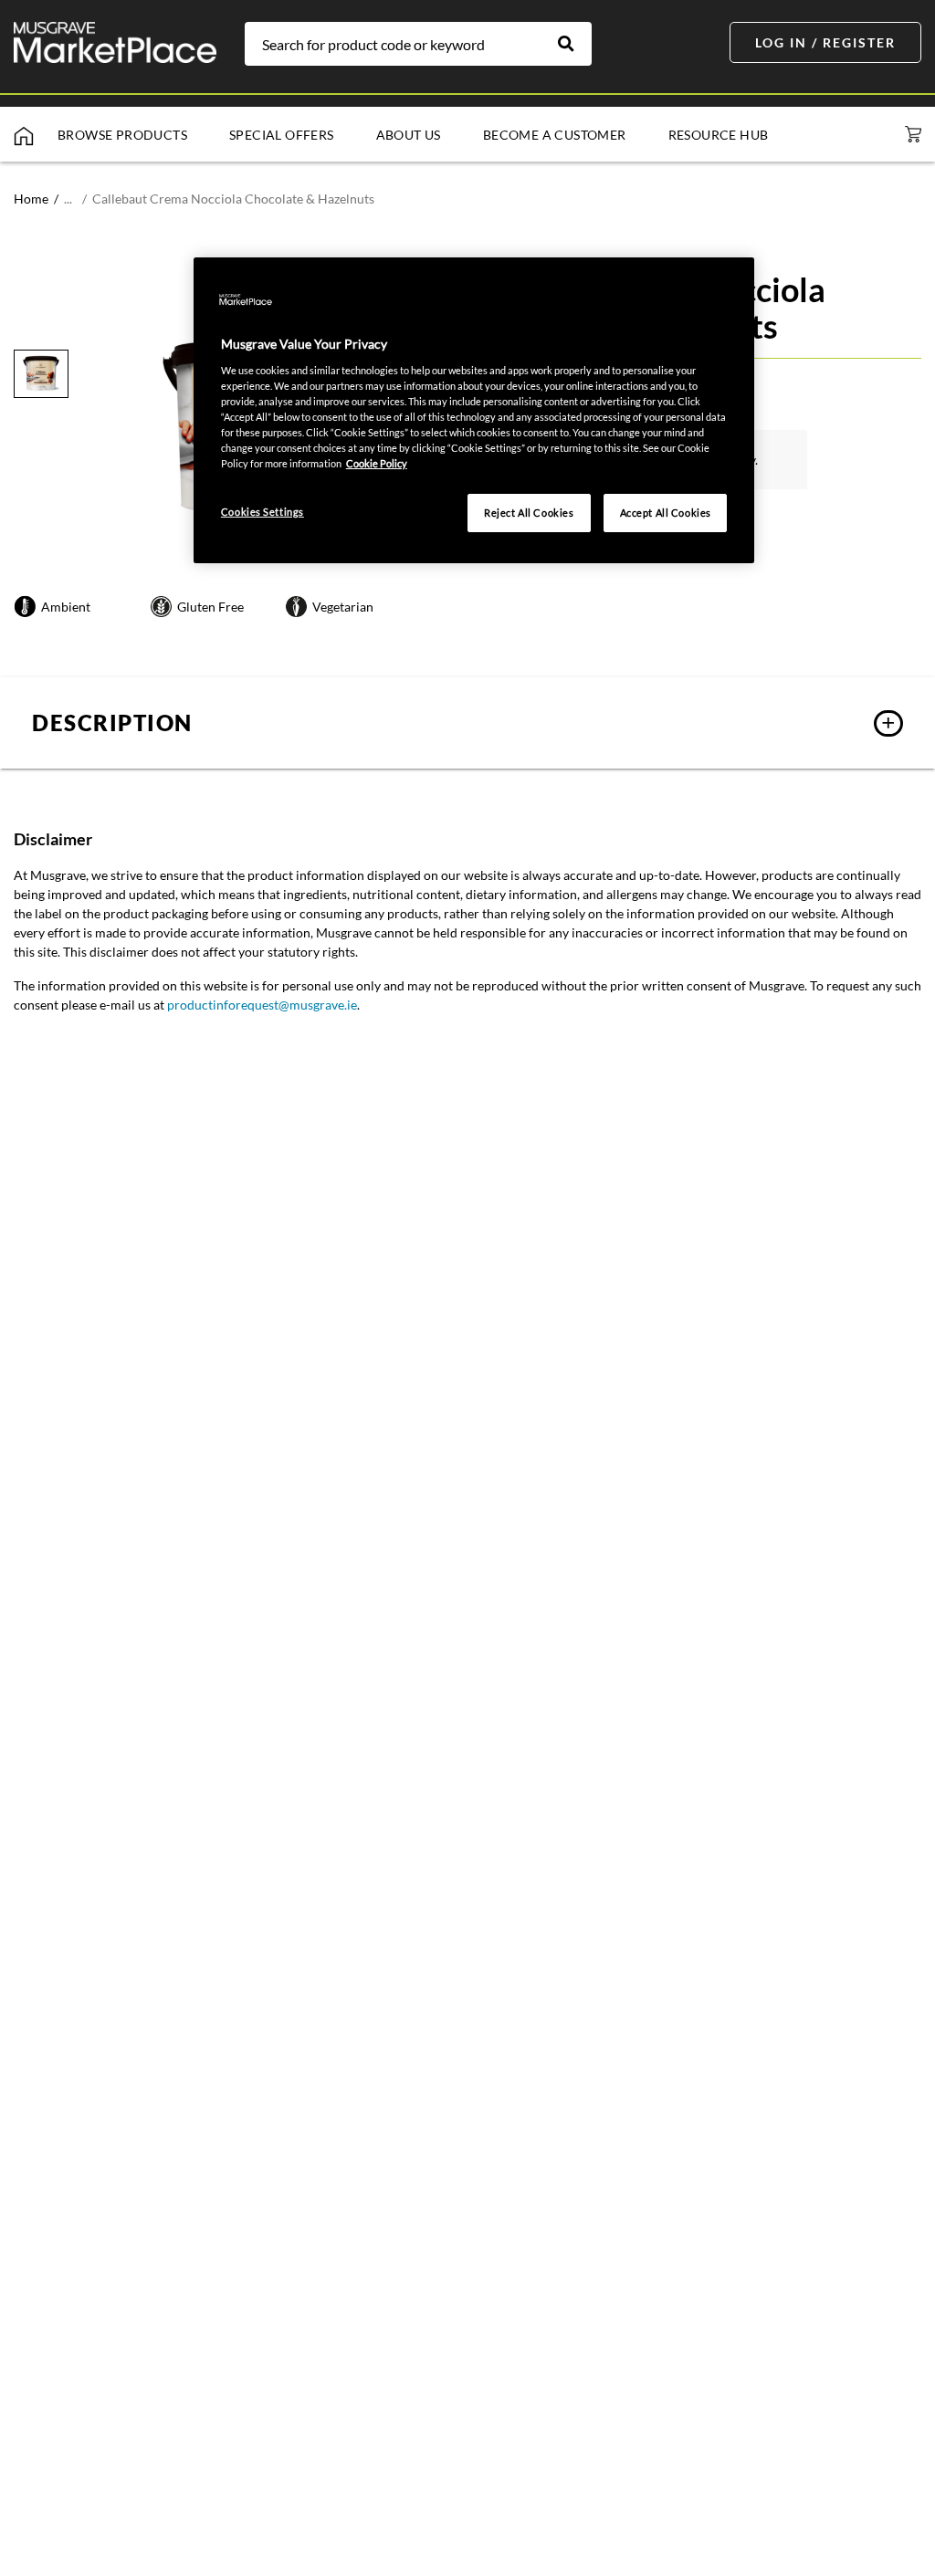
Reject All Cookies (529, 513)
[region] (474, 410)
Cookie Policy (377, 463)
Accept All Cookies (666, 513)
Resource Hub (719, 135)
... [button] (68, 199)
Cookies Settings (263, 512)
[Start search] (575, 44)
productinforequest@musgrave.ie (262, 1005)
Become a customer (555, 135)
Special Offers (282, 135)
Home (31, 199)
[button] (467, 723)
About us (409, 135)
